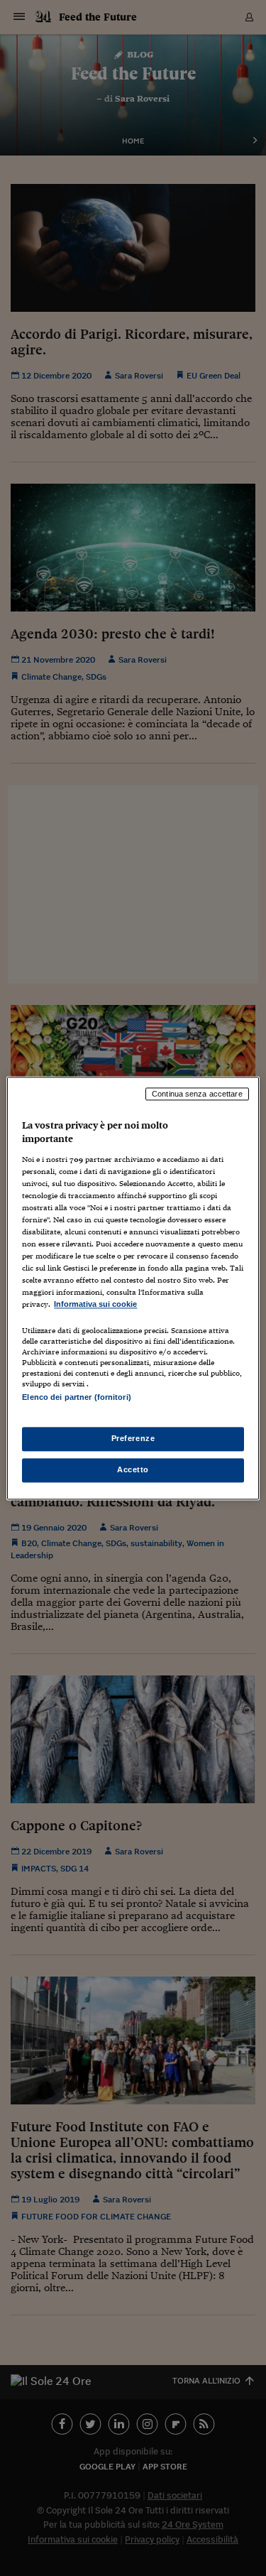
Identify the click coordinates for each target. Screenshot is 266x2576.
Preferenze (133, 1438)
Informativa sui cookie (95, 1305)
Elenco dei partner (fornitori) (76, 1397)
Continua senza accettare (197, 1094)
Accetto (133, 1469)
